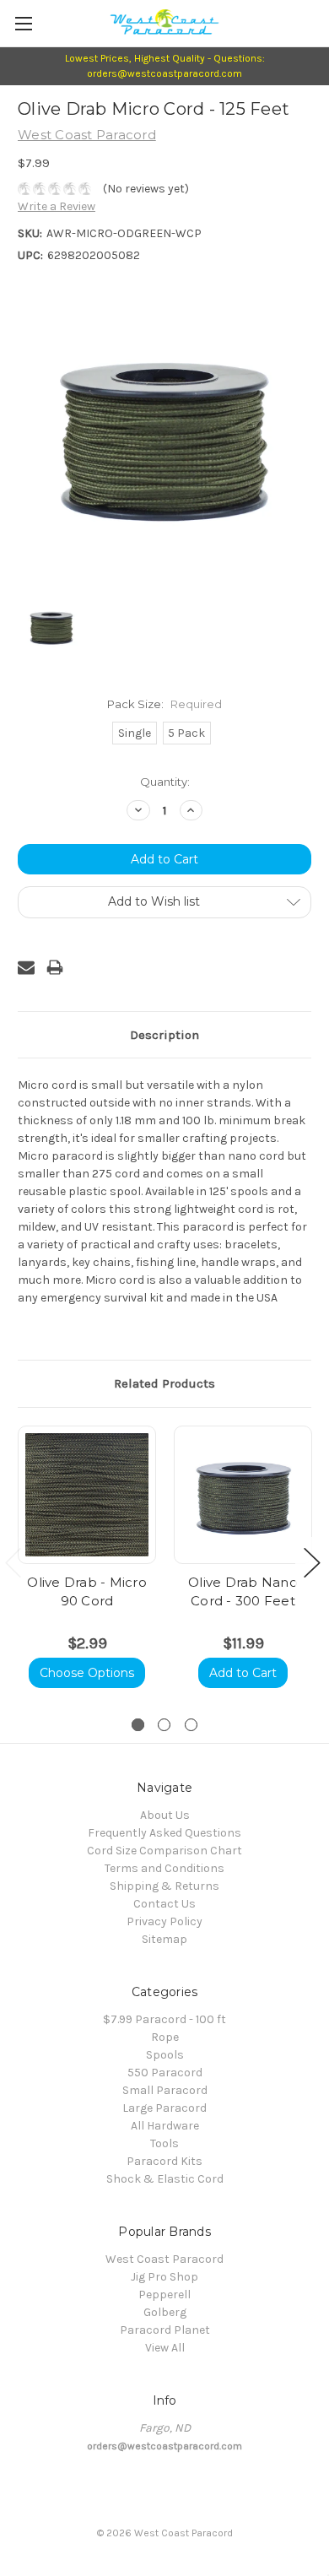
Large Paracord (164, 2108)
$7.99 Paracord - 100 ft (164, 2019)
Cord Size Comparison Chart (164, 1851)
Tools (164, 2143)
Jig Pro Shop (164, 2277)
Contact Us (164, 1904)
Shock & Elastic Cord (165, 2179)
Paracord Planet (165, 2330)
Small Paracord (165, 2090)
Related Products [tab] (164, 1383)
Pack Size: (164, 704)
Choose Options (87, 1673)
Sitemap (164, 1939)
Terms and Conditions (164, 1868)
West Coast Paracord (164, 2259)
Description (164, 1035)
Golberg (165, 2312)
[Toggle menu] (23, 23)
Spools (165, 2055)
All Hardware (165, 2126)
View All (165, 2348)
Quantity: (165, 782)
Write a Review (57, 206)
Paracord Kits (164, 2161)
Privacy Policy (164, 1921)
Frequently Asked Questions (164, 1833)
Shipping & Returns (164, 1886)
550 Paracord (165, 2073)
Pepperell (164, 2295)
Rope (165, 2037)
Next (312, 1563)
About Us (165, 1815)
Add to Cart (243, 1673)
